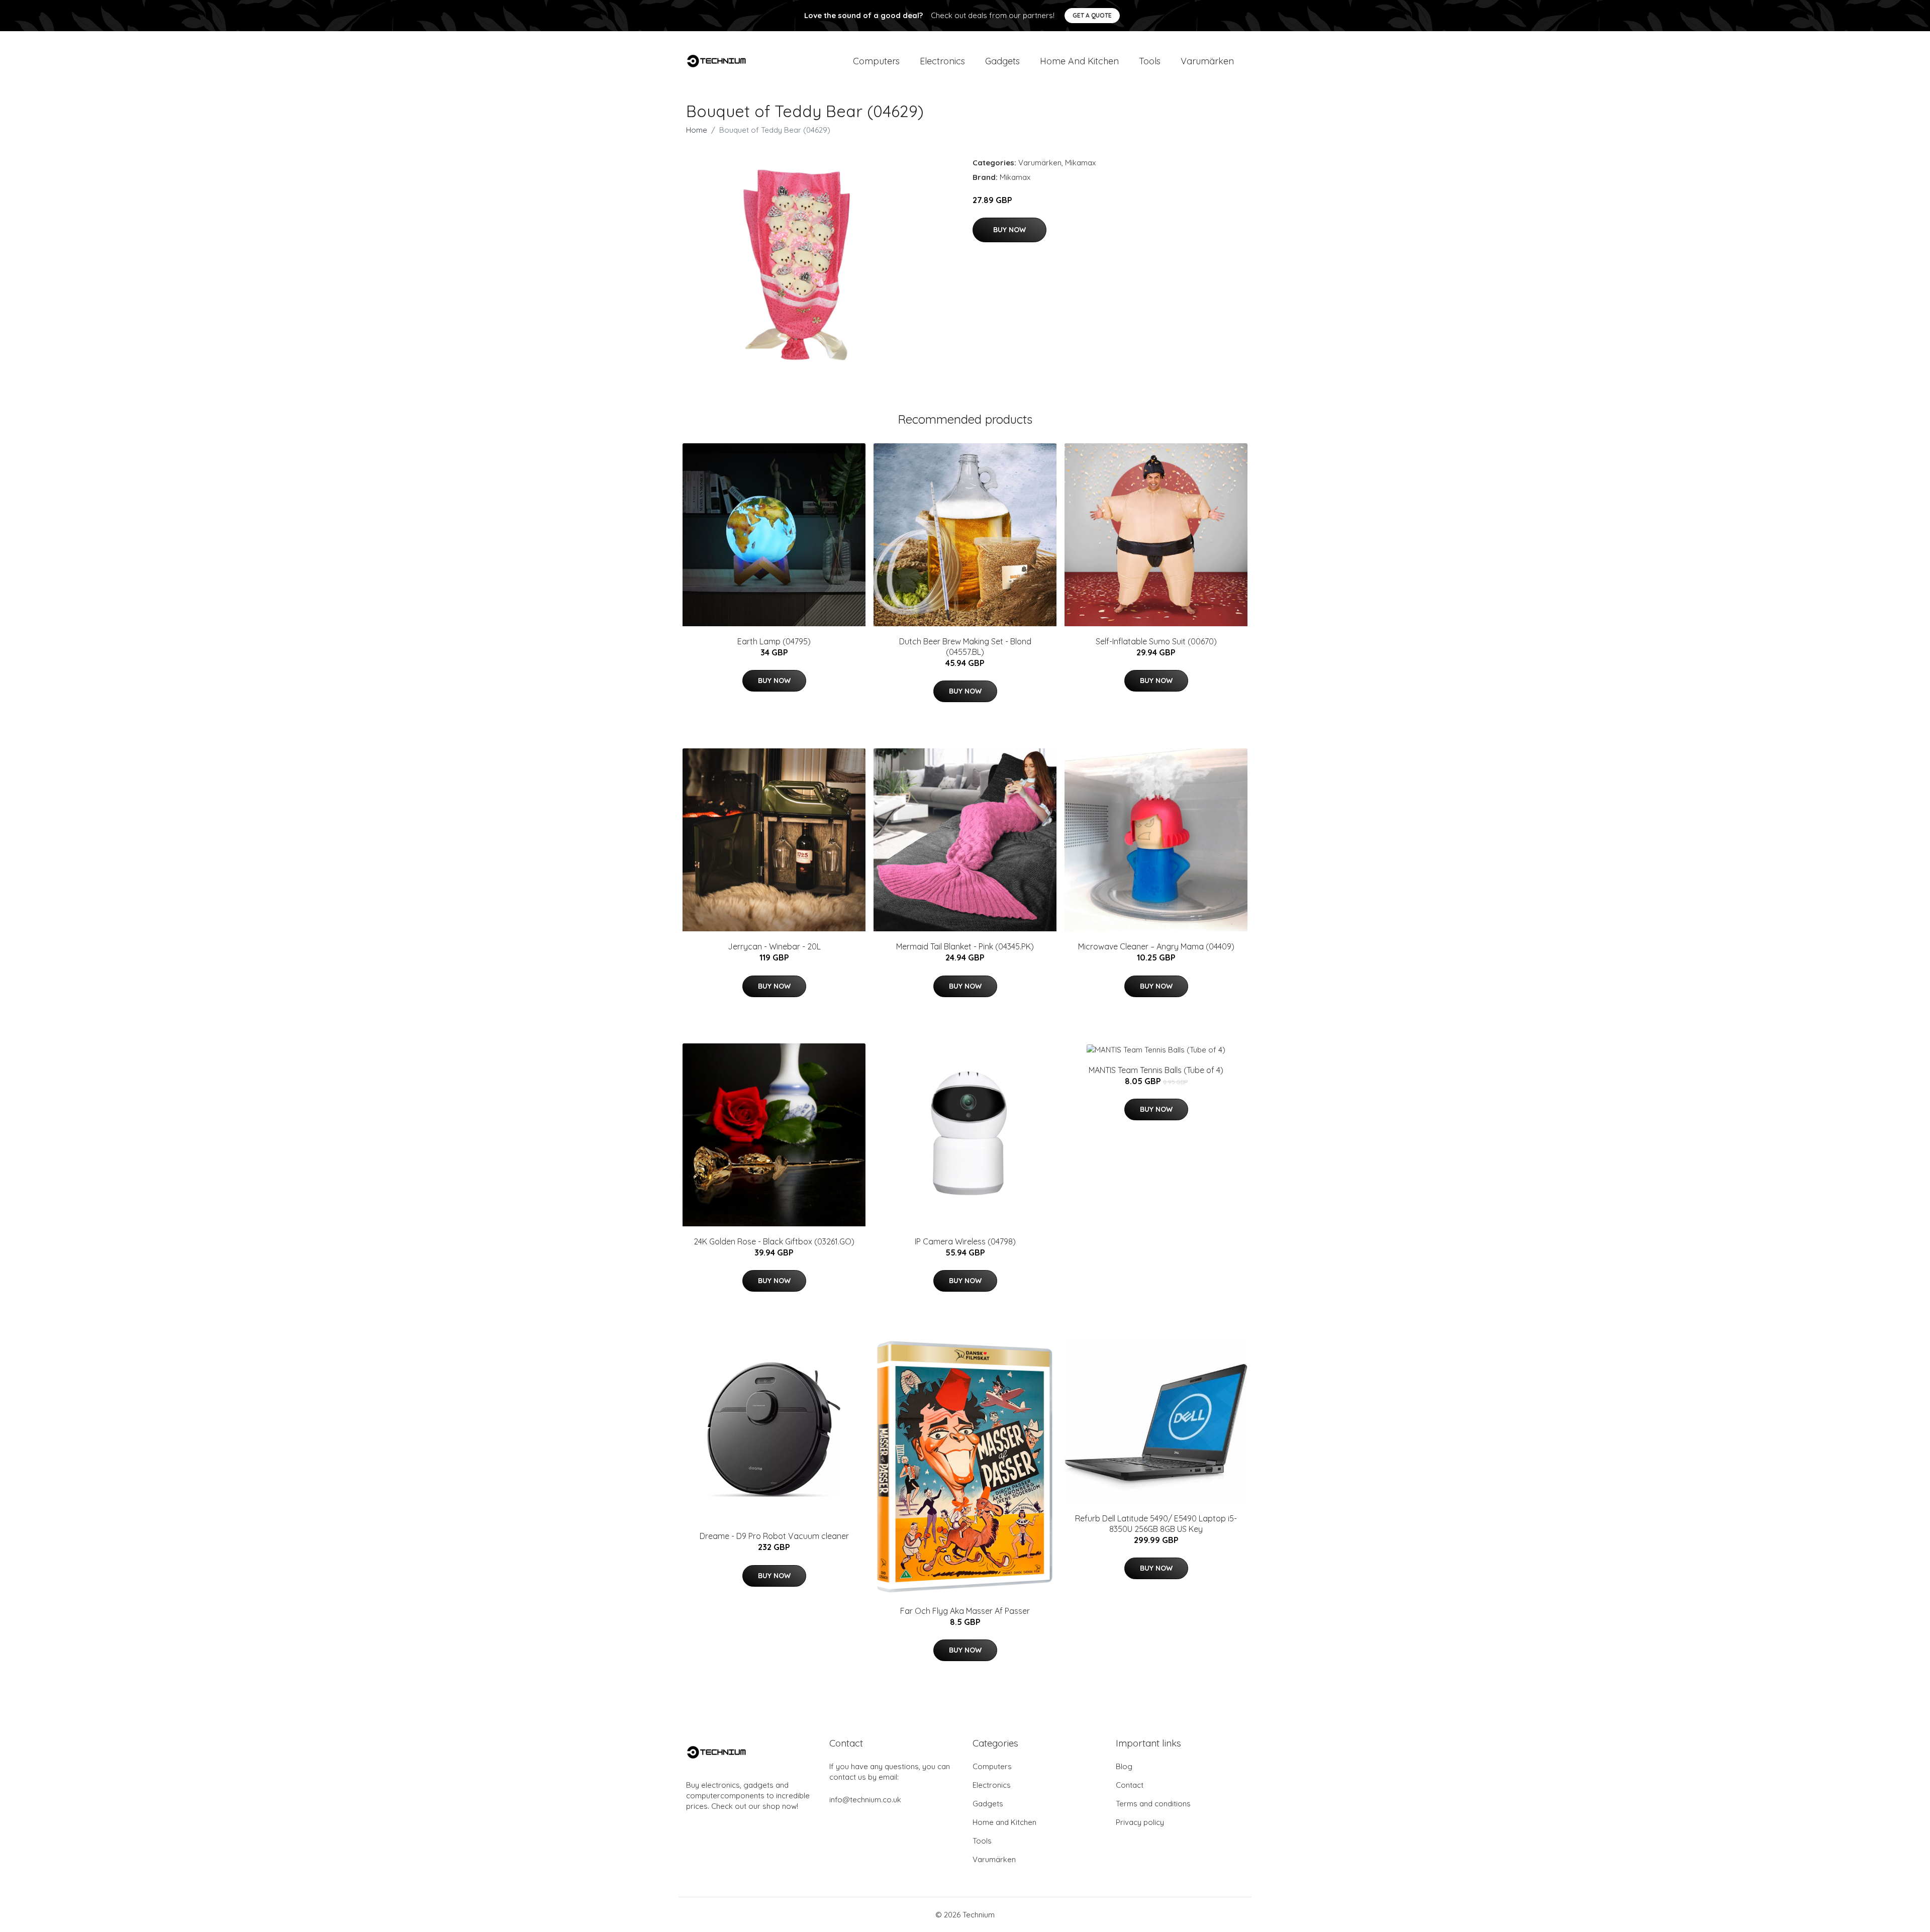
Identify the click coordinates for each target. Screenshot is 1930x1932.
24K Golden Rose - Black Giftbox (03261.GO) (774, 1241)
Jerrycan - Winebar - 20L (774, 946)
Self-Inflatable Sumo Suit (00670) (1156, 641)
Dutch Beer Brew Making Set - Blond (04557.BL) (965, 647)
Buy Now (1009, 230)
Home (697, 130)
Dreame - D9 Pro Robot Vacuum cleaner (774, 1536)
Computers (876, 61)
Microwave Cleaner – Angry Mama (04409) (1156, 946)
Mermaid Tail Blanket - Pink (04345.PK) (965, 946)
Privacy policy (1140, 1822)
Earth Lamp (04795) (774, 641)
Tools (1150, 61)
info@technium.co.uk (865, 1800)
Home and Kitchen (1079, 61)
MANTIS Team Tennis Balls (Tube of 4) (1156, 1070)
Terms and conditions (1153, 1804)
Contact (1130, 1785)
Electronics (942, 61)
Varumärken (1207, 61)
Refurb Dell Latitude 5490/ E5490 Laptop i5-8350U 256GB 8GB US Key (1156, 1524)
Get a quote (1092, 15)
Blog (1124, 1766)
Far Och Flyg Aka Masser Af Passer (965, 1611)
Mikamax (1080, 163)
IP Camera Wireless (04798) (965, 1241)
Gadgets (1002, 61)
